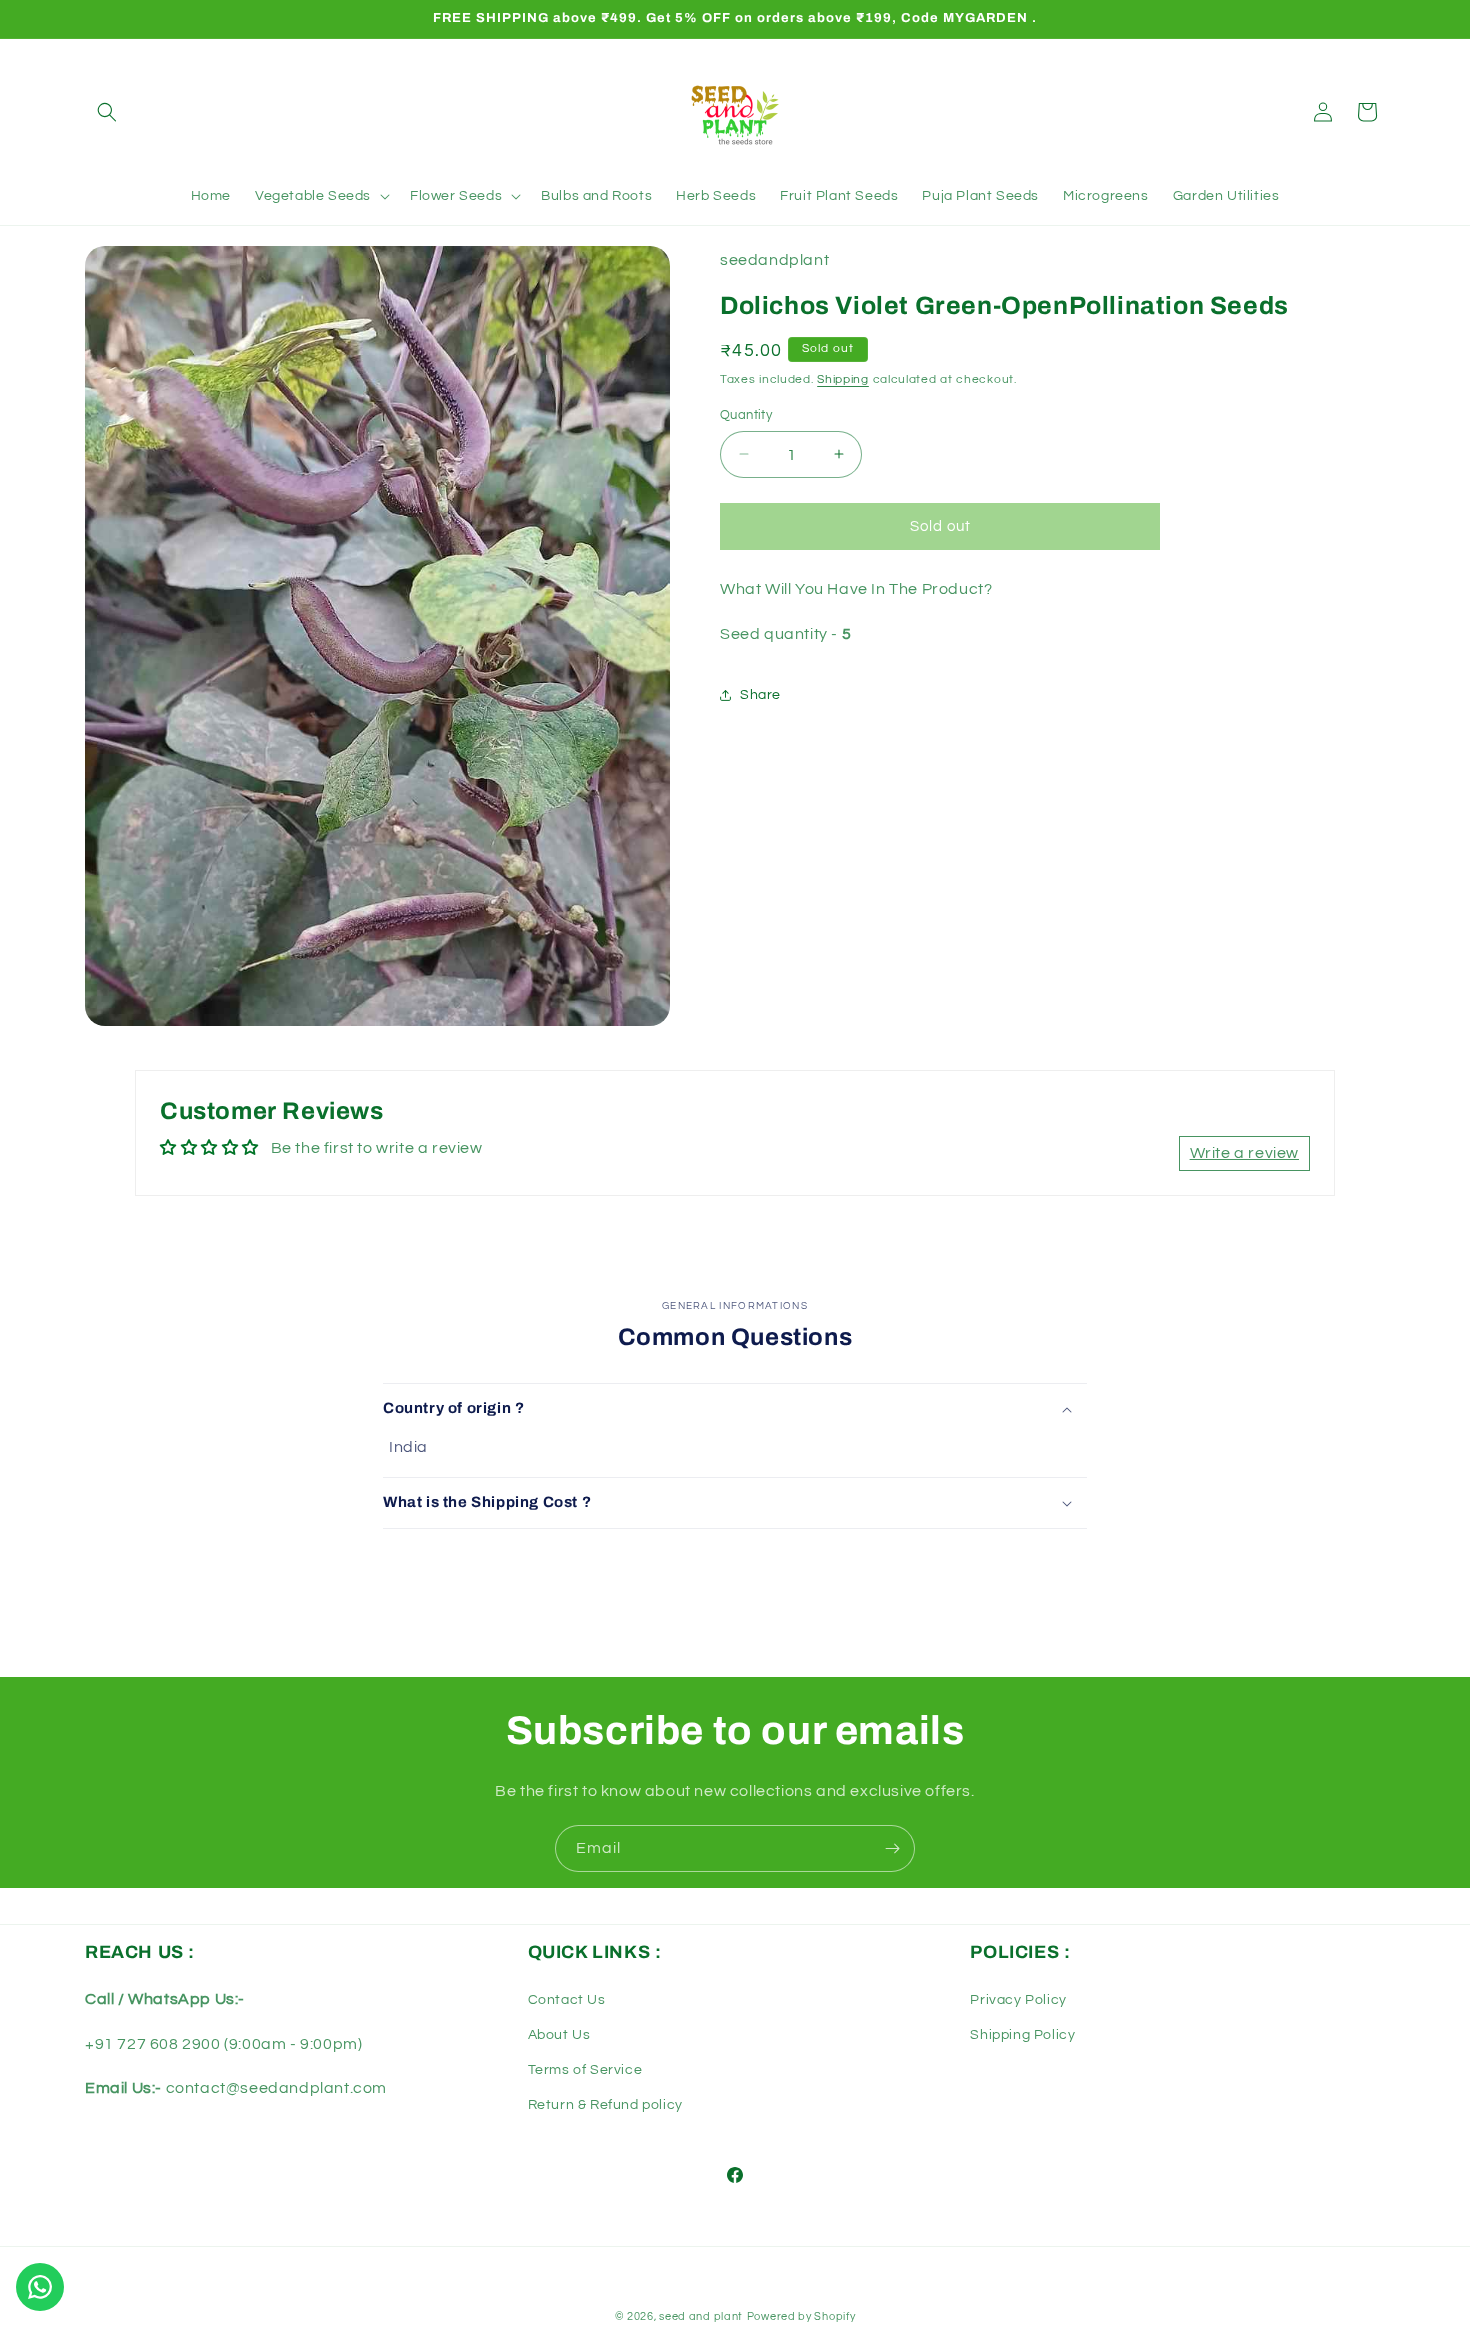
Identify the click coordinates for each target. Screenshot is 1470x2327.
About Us (559, 2035)
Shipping (843, 379)
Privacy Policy (1018, 2000)
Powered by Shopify (801, 2316)
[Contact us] (40, 2287)
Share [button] (760, 695)
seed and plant (701, 2316)
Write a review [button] (1244, 1153)
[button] (107, 112)
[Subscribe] (892, 1848)
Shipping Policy (1022, 2035)
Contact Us (567, 2000)
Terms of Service (585, 2070)
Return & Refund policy (605, 2105)
